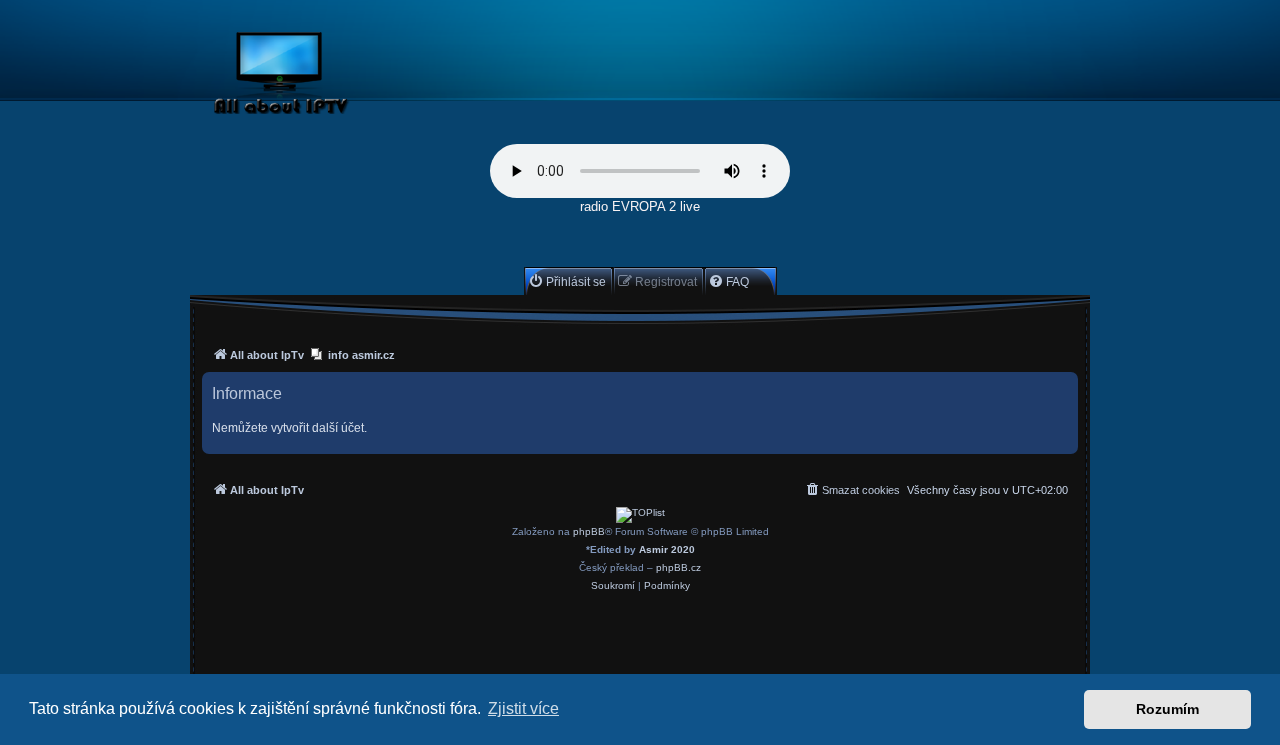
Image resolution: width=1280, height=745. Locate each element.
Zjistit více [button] (523, 708)
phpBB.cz (678, 567)
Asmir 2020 (667, 549)
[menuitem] (567, 281)
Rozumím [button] (1167, 709)
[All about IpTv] (327, 76)
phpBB (589, 531)
